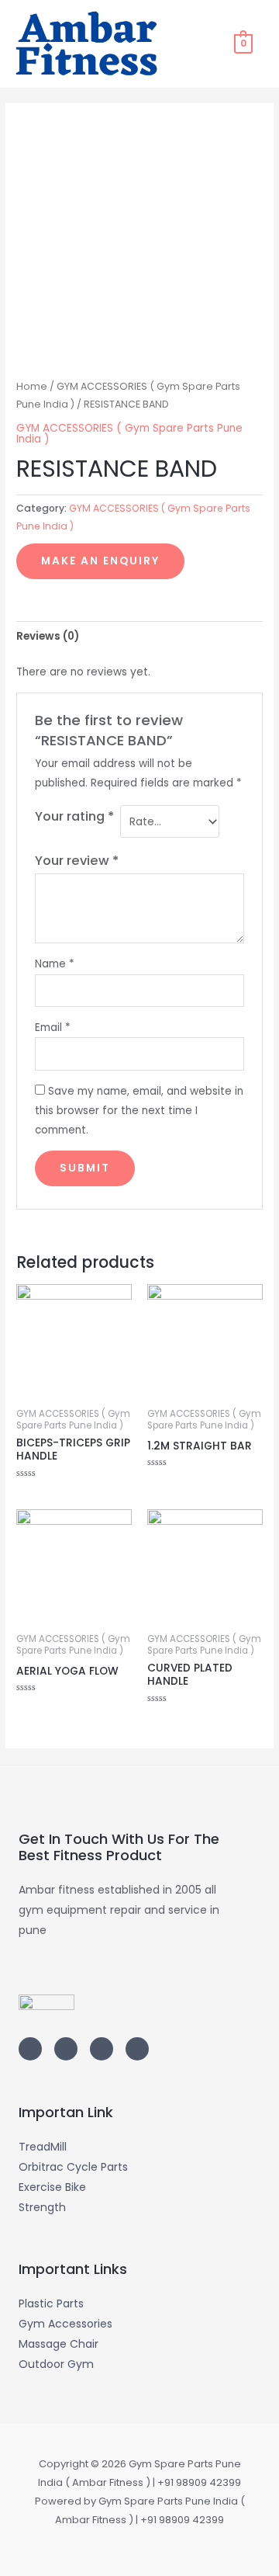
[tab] (139, 636)
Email (53, 1028)
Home (32, 386)
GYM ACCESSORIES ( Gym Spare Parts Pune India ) (129, 434)
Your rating (74, 816)
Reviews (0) (48, 636)
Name (55, 964)
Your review (77, 861)
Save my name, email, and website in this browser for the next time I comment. (139, 1111)
